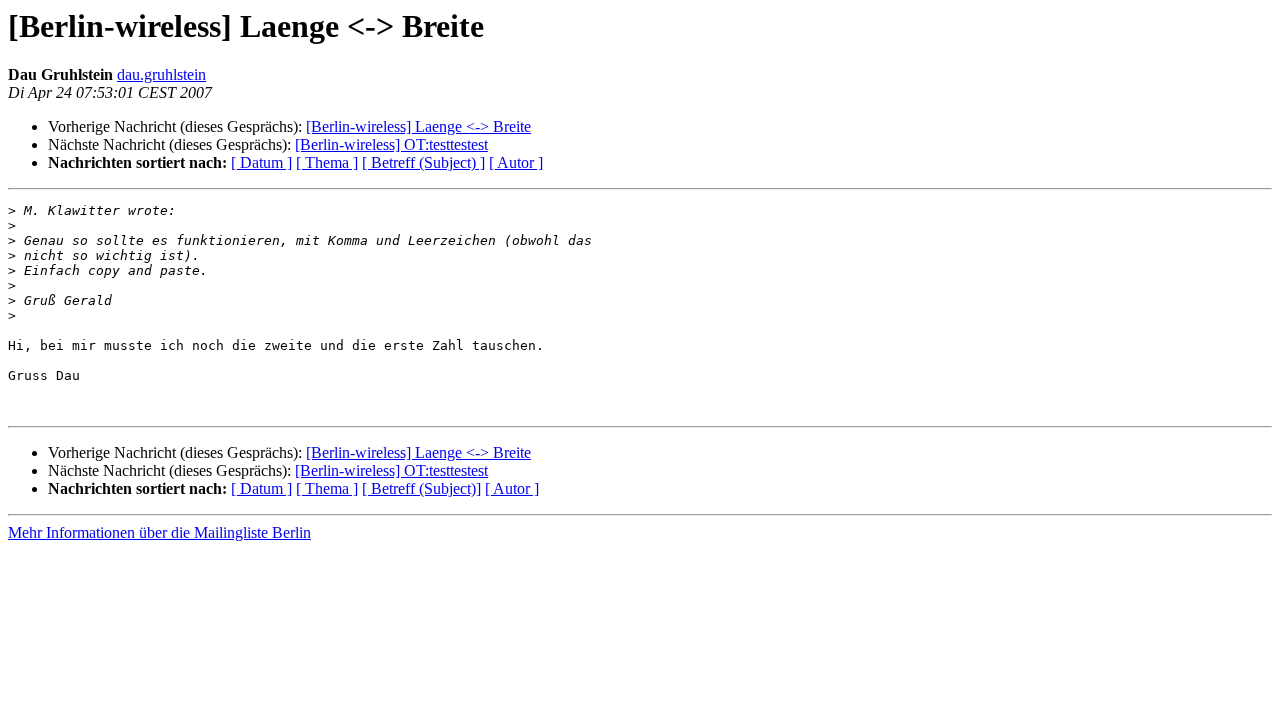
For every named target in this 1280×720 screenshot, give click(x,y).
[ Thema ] (327, 162)
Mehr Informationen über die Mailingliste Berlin (159, 532)
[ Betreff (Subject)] (421, 488)
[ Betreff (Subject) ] (423, 162)
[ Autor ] (516, 162)
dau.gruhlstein (161, 74)
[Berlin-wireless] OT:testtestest (391, 144)
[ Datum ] (261, 162)
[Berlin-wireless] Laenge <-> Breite (418, 126)
